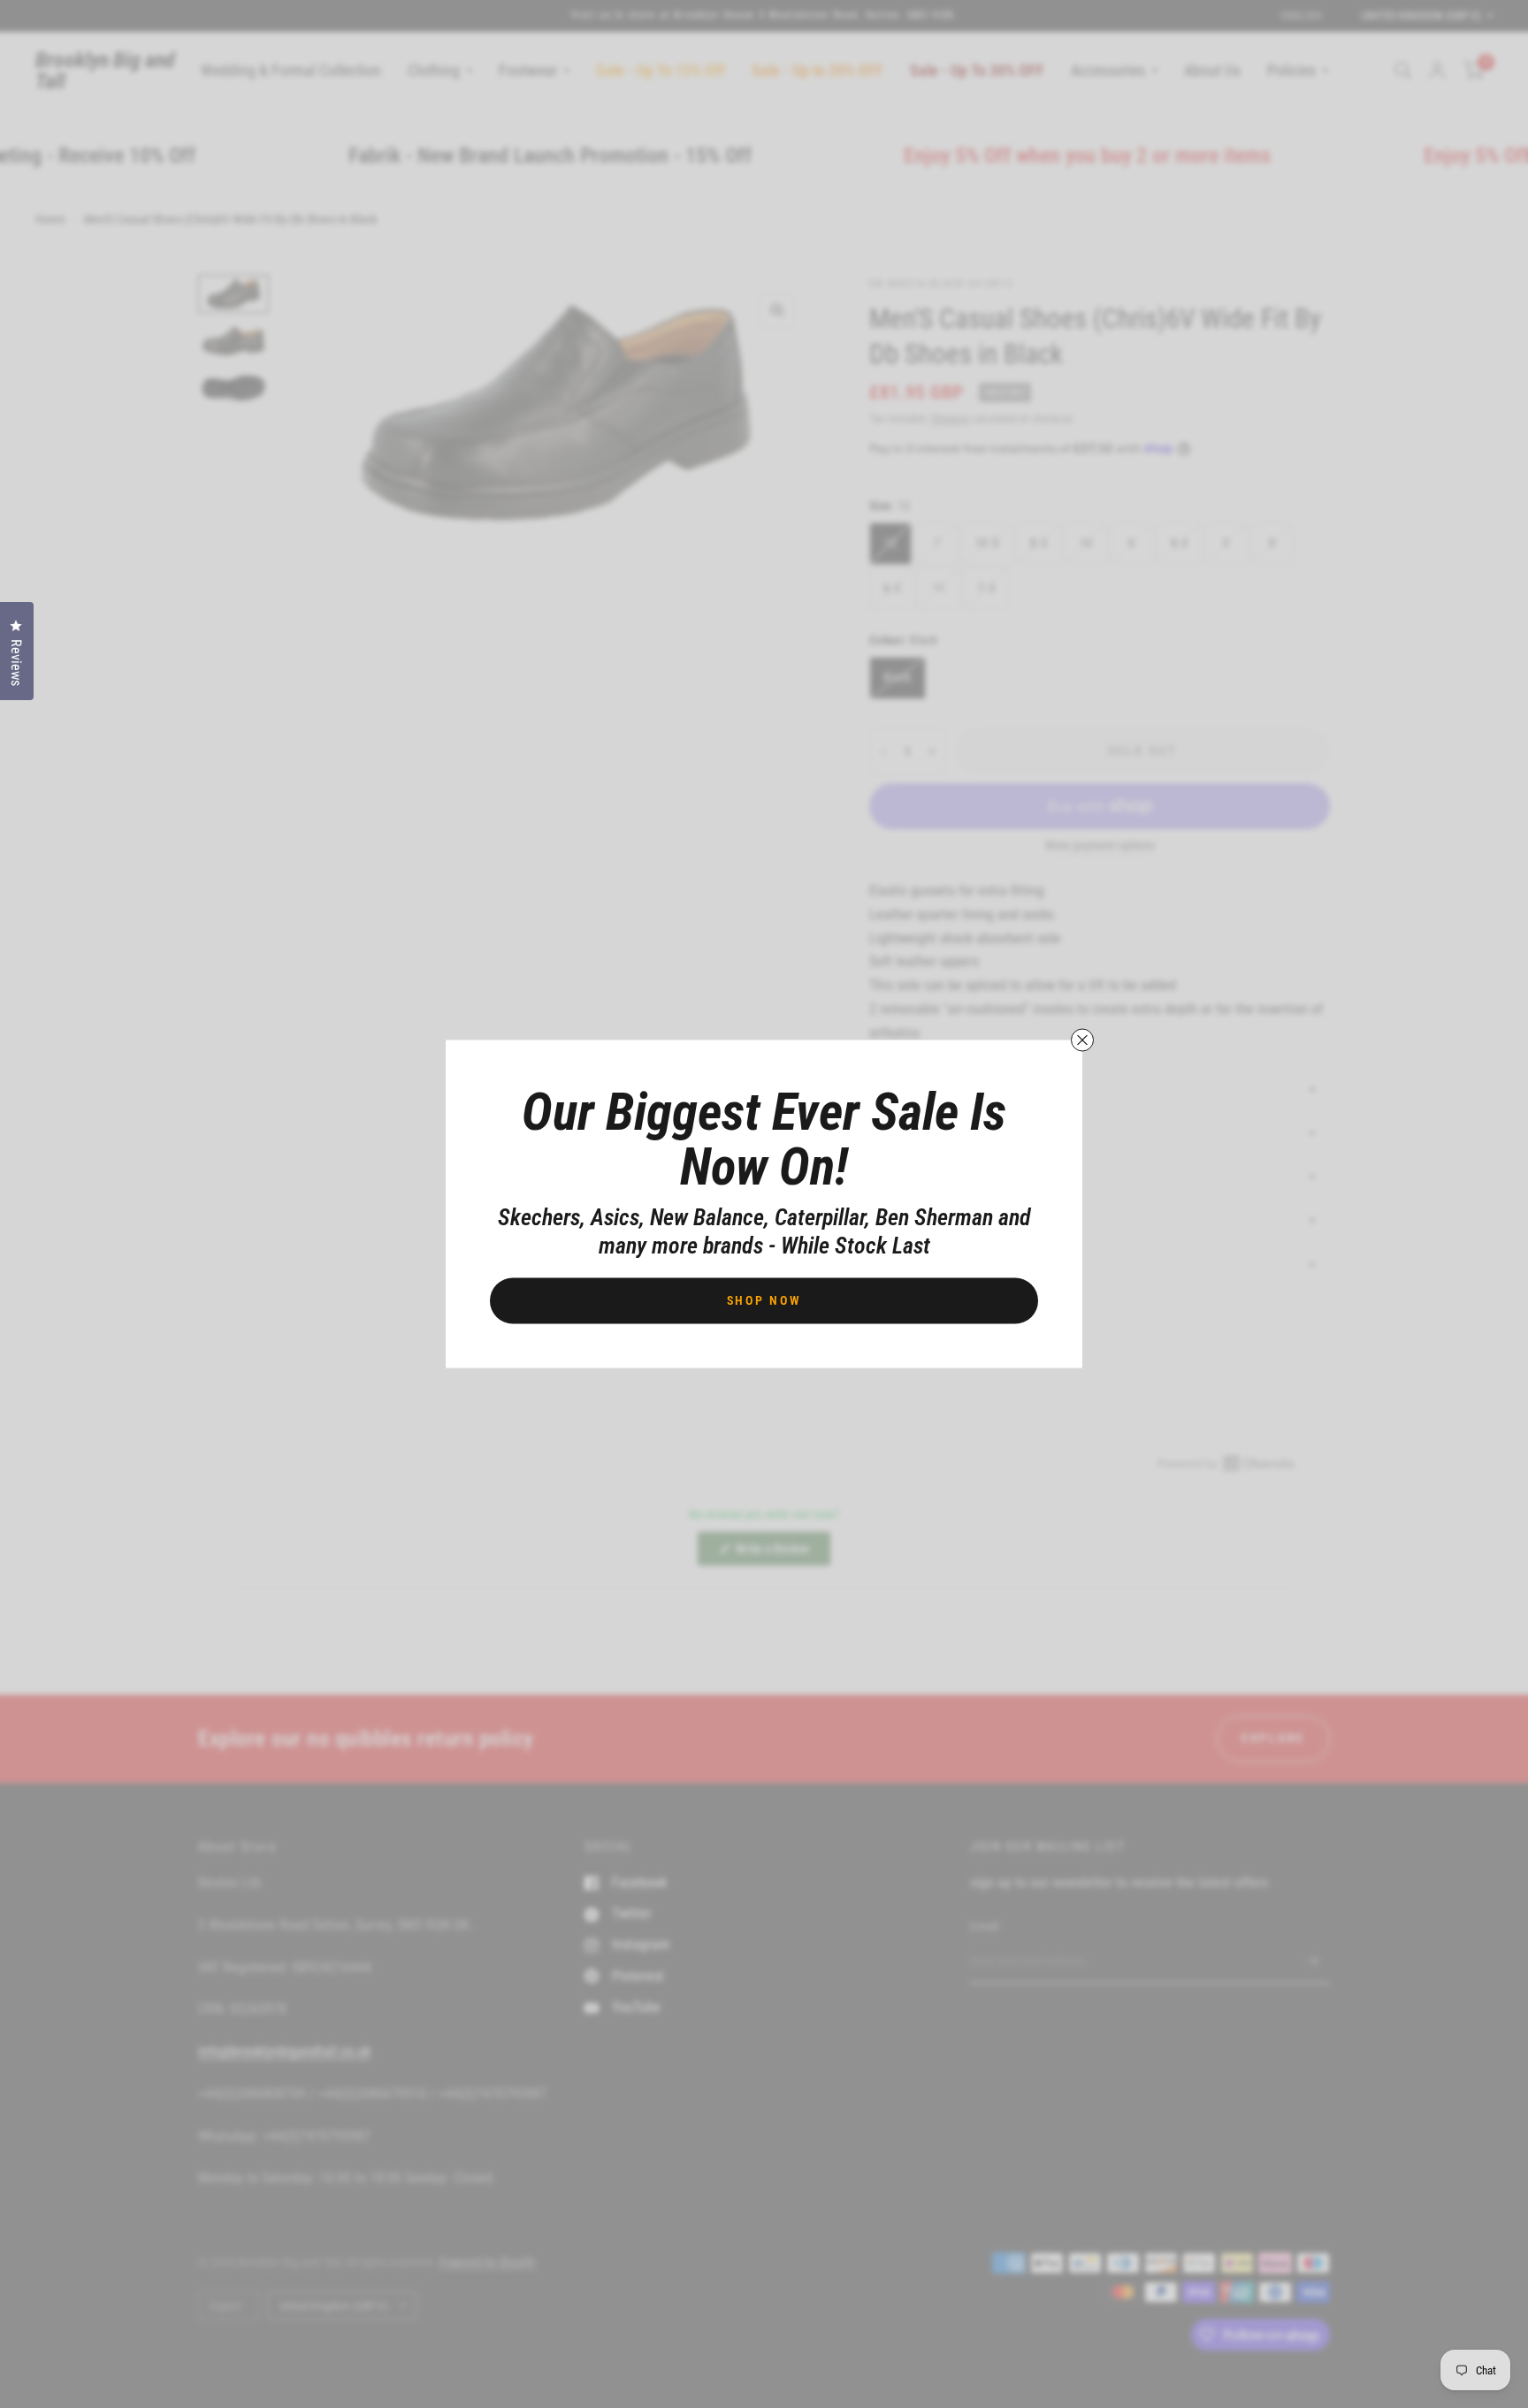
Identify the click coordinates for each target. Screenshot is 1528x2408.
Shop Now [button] (764, 1300)
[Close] (1082, 1040)
